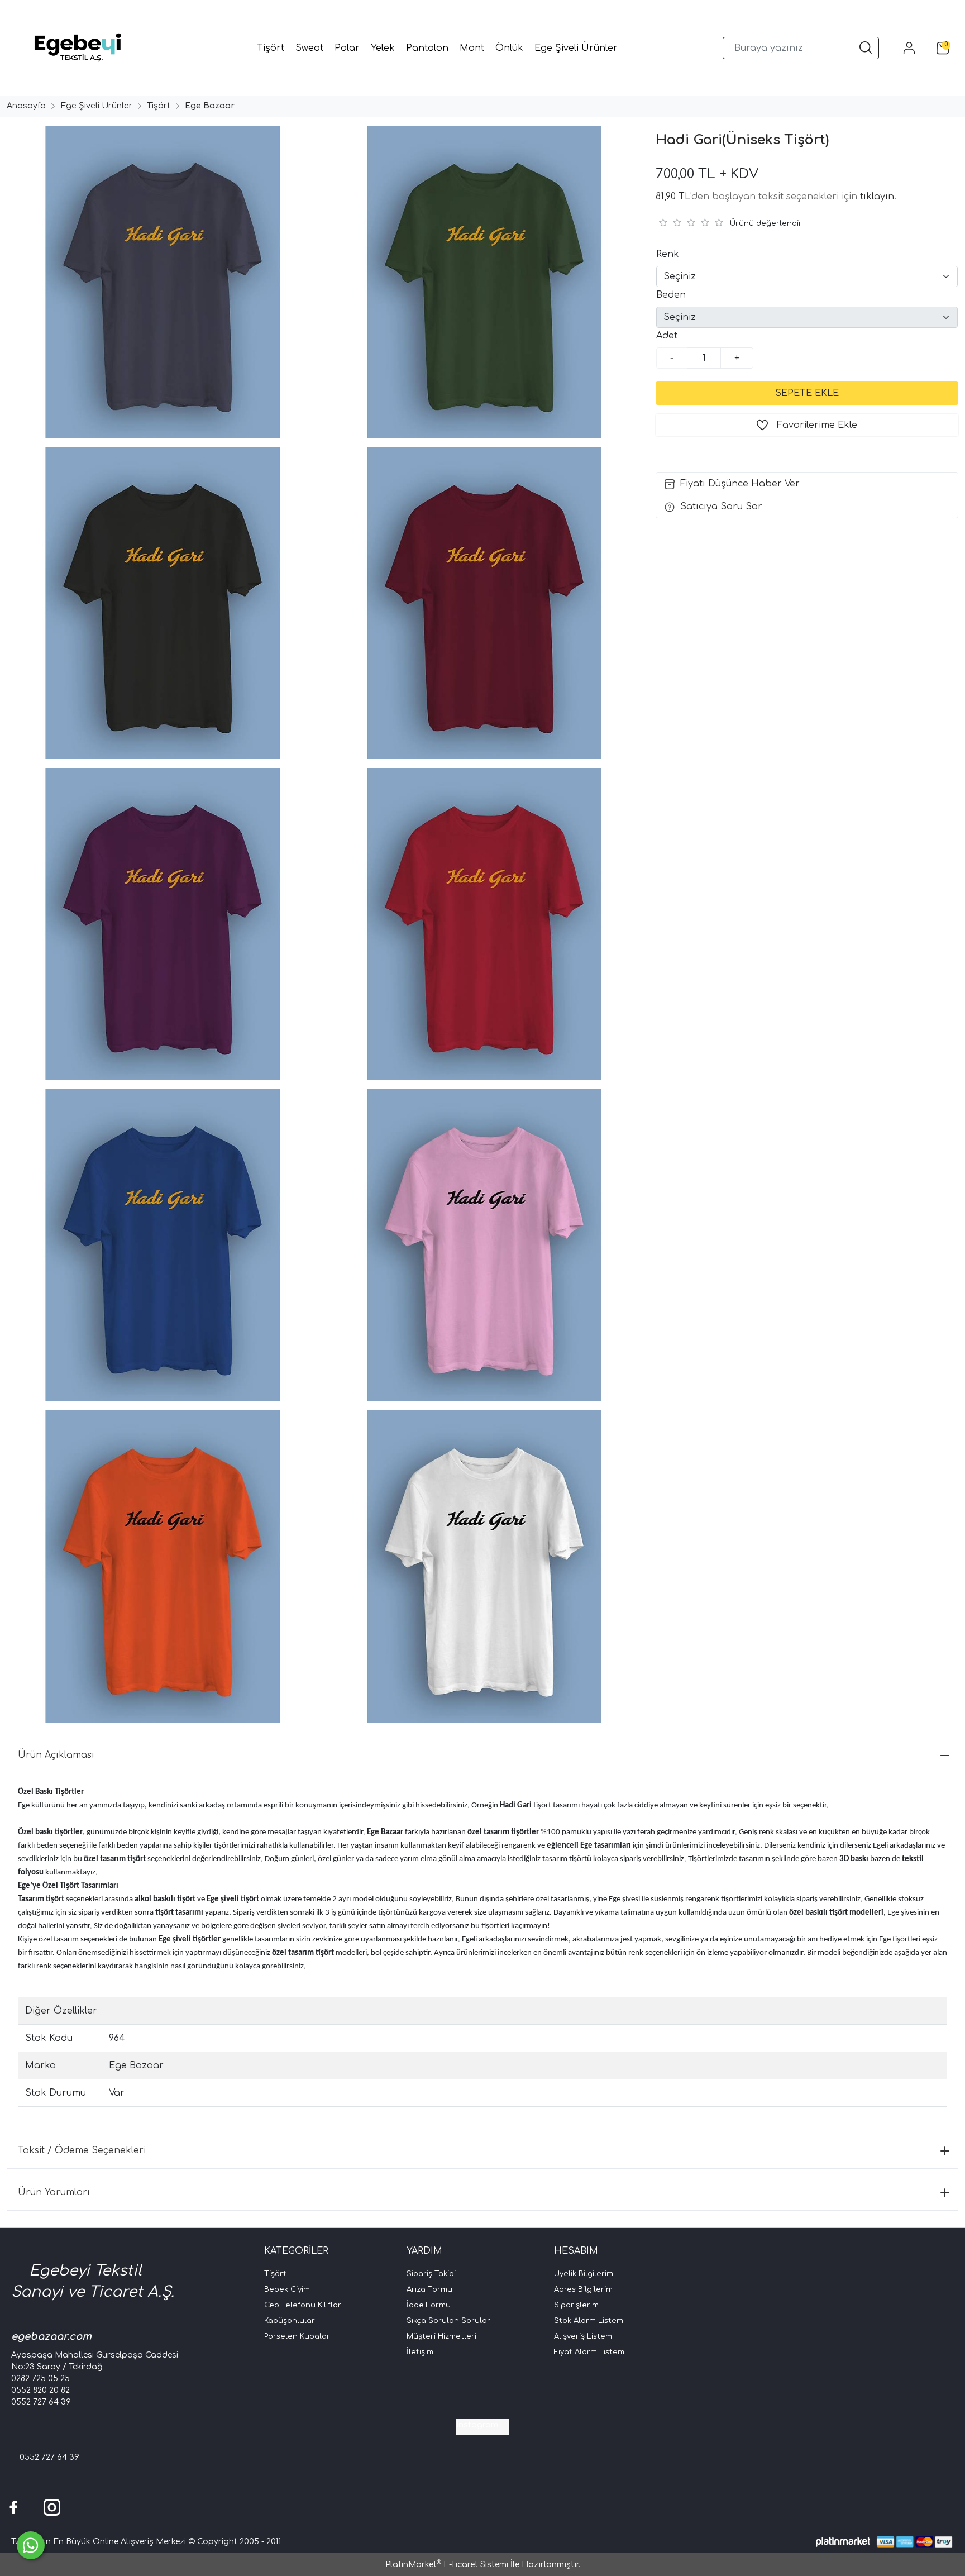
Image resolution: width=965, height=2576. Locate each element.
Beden (671, 295)
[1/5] (663, 222)
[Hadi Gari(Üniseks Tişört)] (161, 282)
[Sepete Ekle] (807, 393)
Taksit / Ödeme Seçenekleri (82, 2150)
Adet (667, 336)
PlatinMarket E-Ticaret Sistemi (447, 2565)
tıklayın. (878, 197)
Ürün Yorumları (54, 2192)
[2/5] (670, 222)
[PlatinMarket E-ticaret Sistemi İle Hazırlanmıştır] (843, 2542)
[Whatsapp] (31, 2545)
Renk (668, 254)
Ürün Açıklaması (56, 1755)
